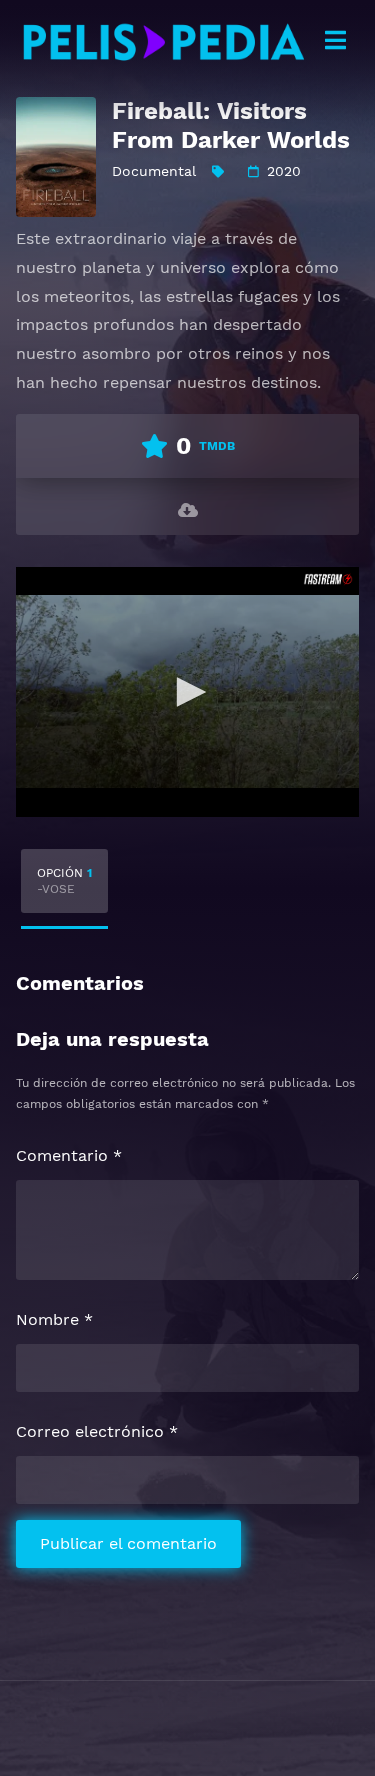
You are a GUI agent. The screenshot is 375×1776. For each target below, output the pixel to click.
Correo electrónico (97, 1431)
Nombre (54, 1319)
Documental (154, 171)
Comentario (69, 1155)
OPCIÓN (64, 881)
